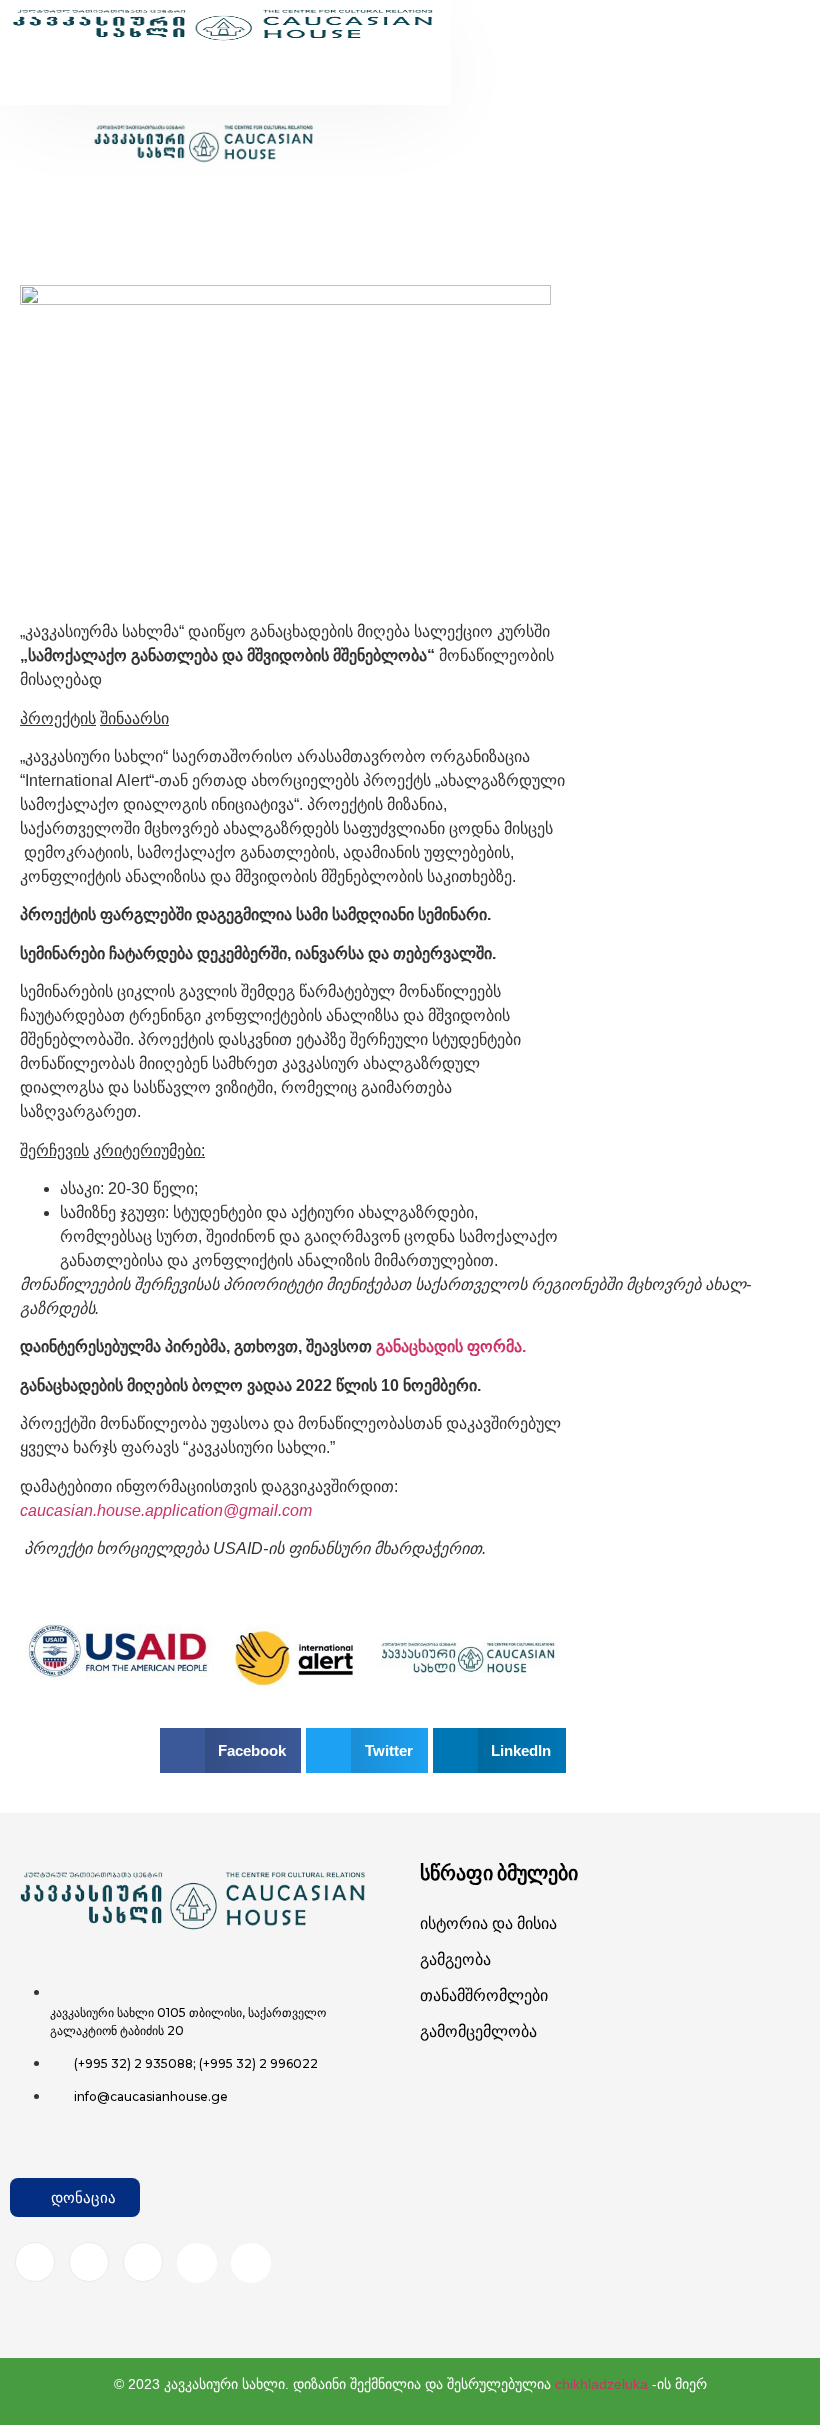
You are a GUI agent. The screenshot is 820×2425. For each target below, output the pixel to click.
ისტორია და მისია (488, 1923)
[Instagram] (89, 2262)
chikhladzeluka (601, 2384)
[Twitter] (143, 2262)
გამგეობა (455, 1959)
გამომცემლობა (478, 2031)
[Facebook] (35, 2262)
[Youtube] (197, 2263)
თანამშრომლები (484, 1995)
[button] (189, 68)
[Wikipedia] (251, 2263)
